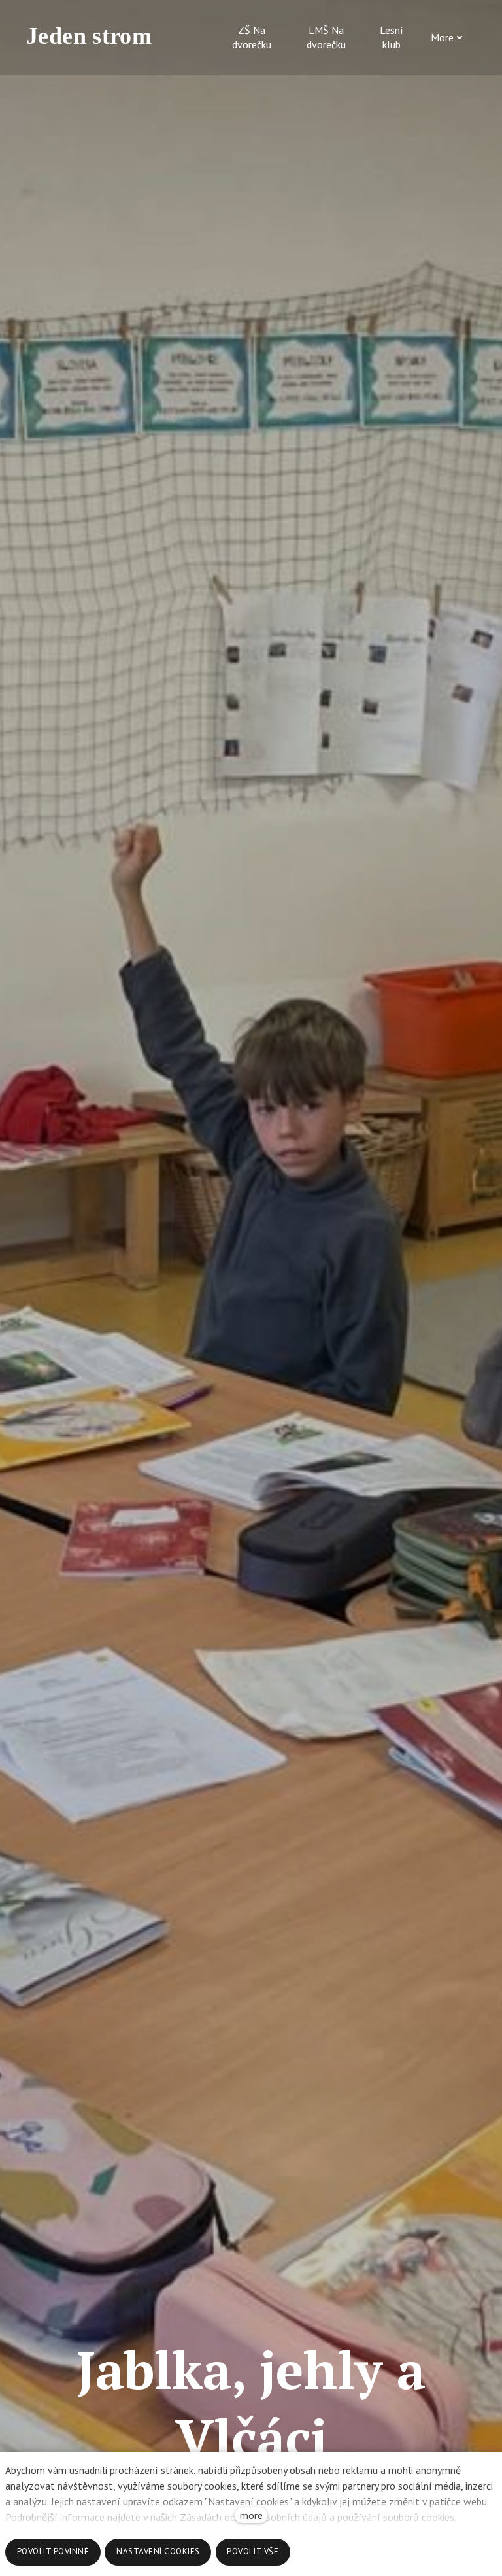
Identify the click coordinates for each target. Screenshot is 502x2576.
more (251, 2515)
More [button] (442, 37)
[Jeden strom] (95, 37)
